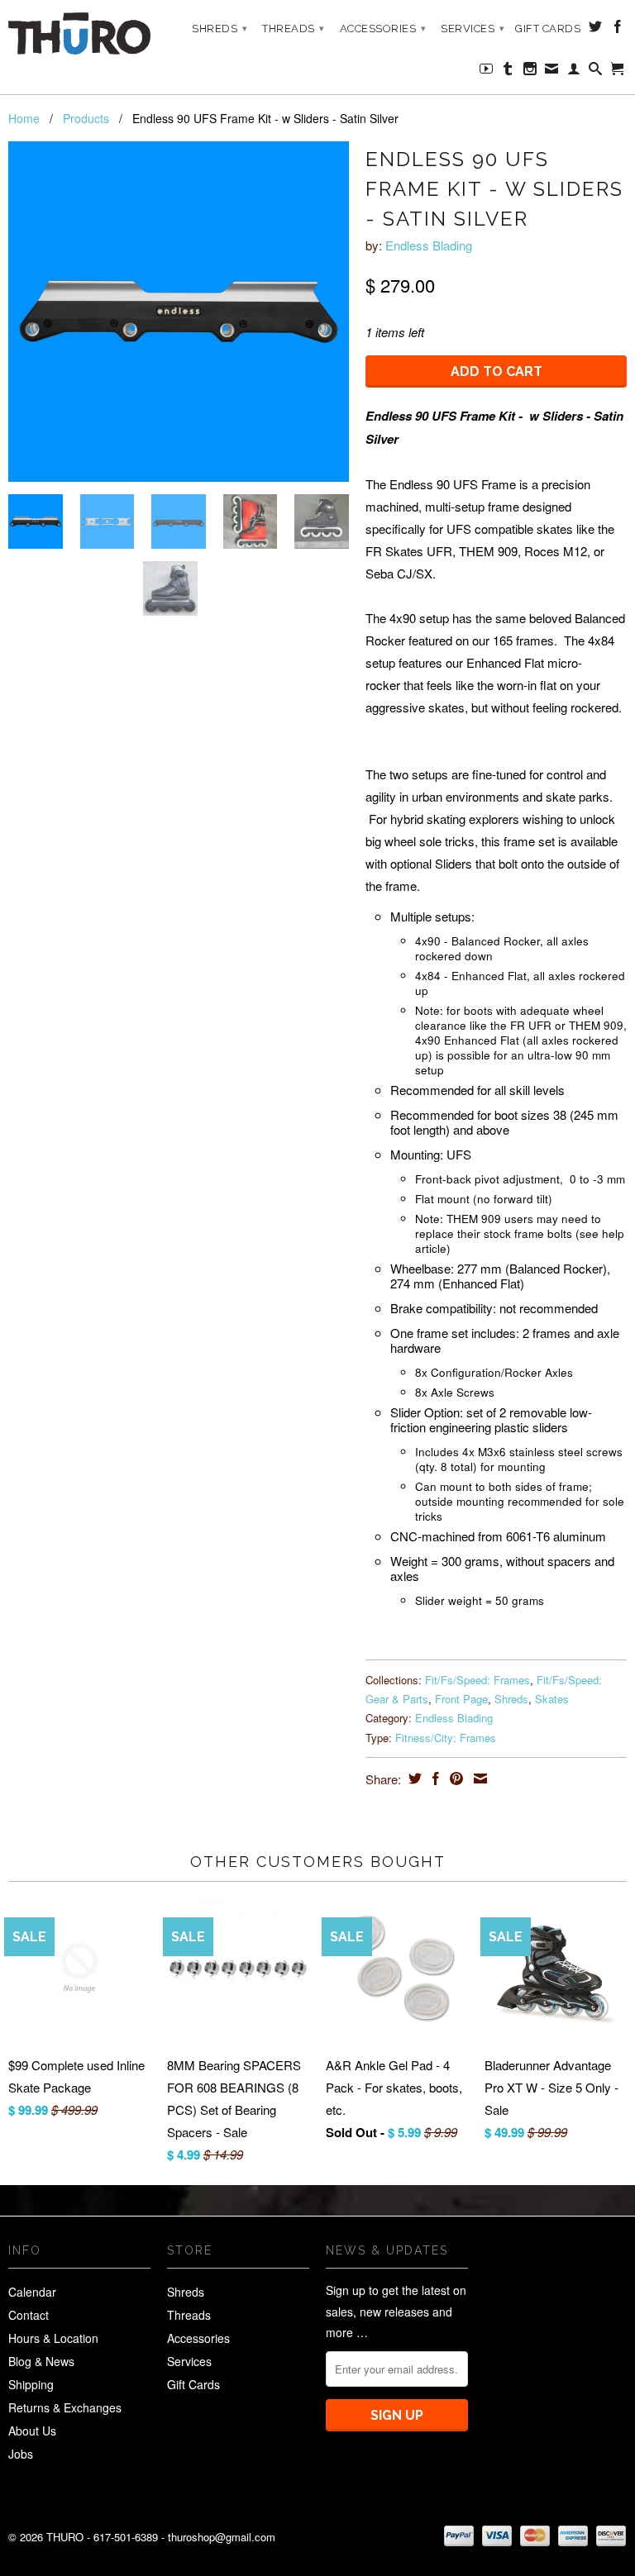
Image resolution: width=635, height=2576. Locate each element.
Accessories (383, 29)
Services (473, 29)
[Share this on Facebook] (434, 1778)
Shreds (220, 29)
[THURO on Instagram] (530, 72)
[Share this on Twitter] (413, 1778)
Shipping (31, 2384)
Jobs (21, 2454)
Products (86, 118)
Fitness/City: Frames (446, 1738)
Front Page (461, 1699)
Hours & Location (53, 2338)
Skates (552, 1699)
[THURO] (79, 33)
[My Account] (574, 72)
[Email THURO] (552, 72)
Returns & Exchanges (65, 2407)
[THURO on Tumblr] (508, 72)
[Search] (596, 72)
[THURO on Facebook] (618, 30)
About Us (32, 2431)
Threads (294, 29)
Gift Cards (548, 29)
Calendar (32, 2292)
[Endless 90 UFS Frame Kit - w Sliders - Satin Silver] (179, 312)
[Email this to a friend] (478, 1778)
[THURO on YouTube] (487, 72)
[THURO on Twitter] (596, 30)
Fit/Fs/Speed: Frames (477, 1680)
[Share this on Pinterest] (454, 1778)
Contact (29, 2315)
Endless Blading (429, 245)
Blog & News (41, 2361)
